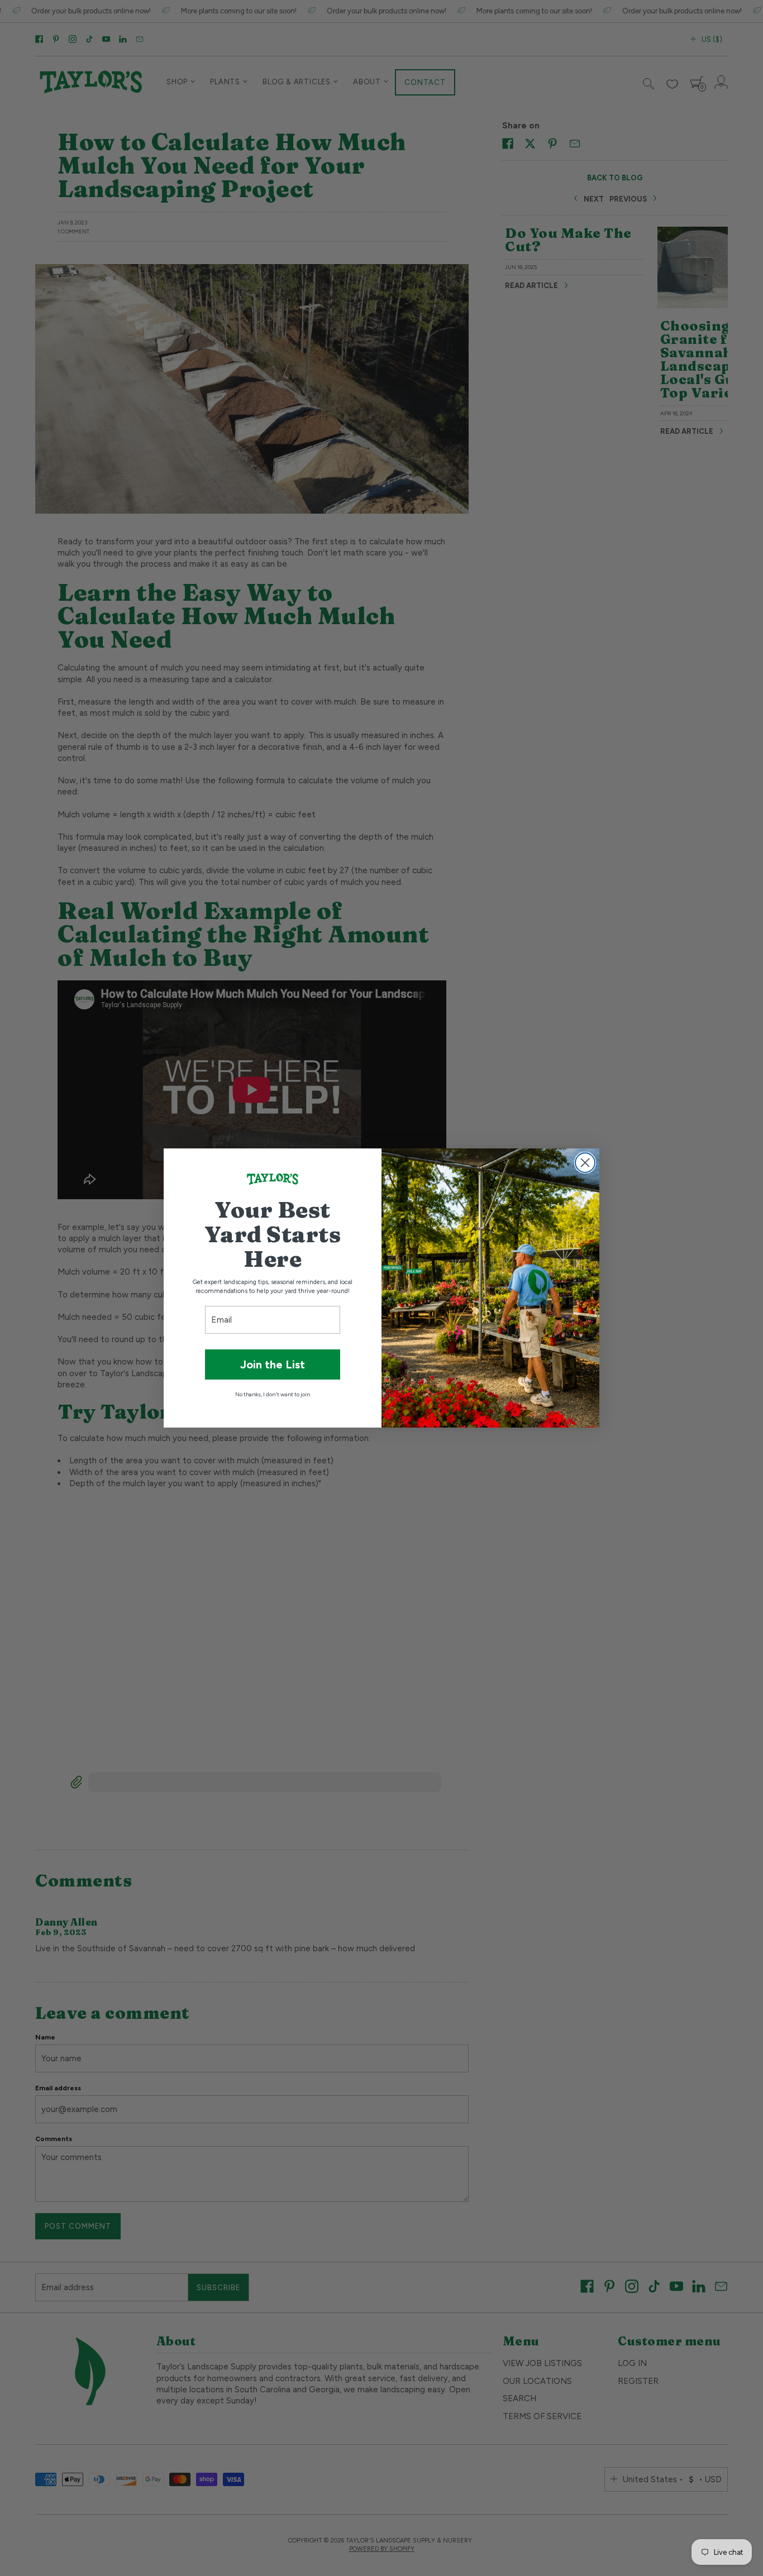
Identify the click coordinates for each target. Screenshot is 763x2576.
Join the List (273, 1364)
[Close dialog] (585, 1163)
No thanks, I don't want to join (273, 1394)
